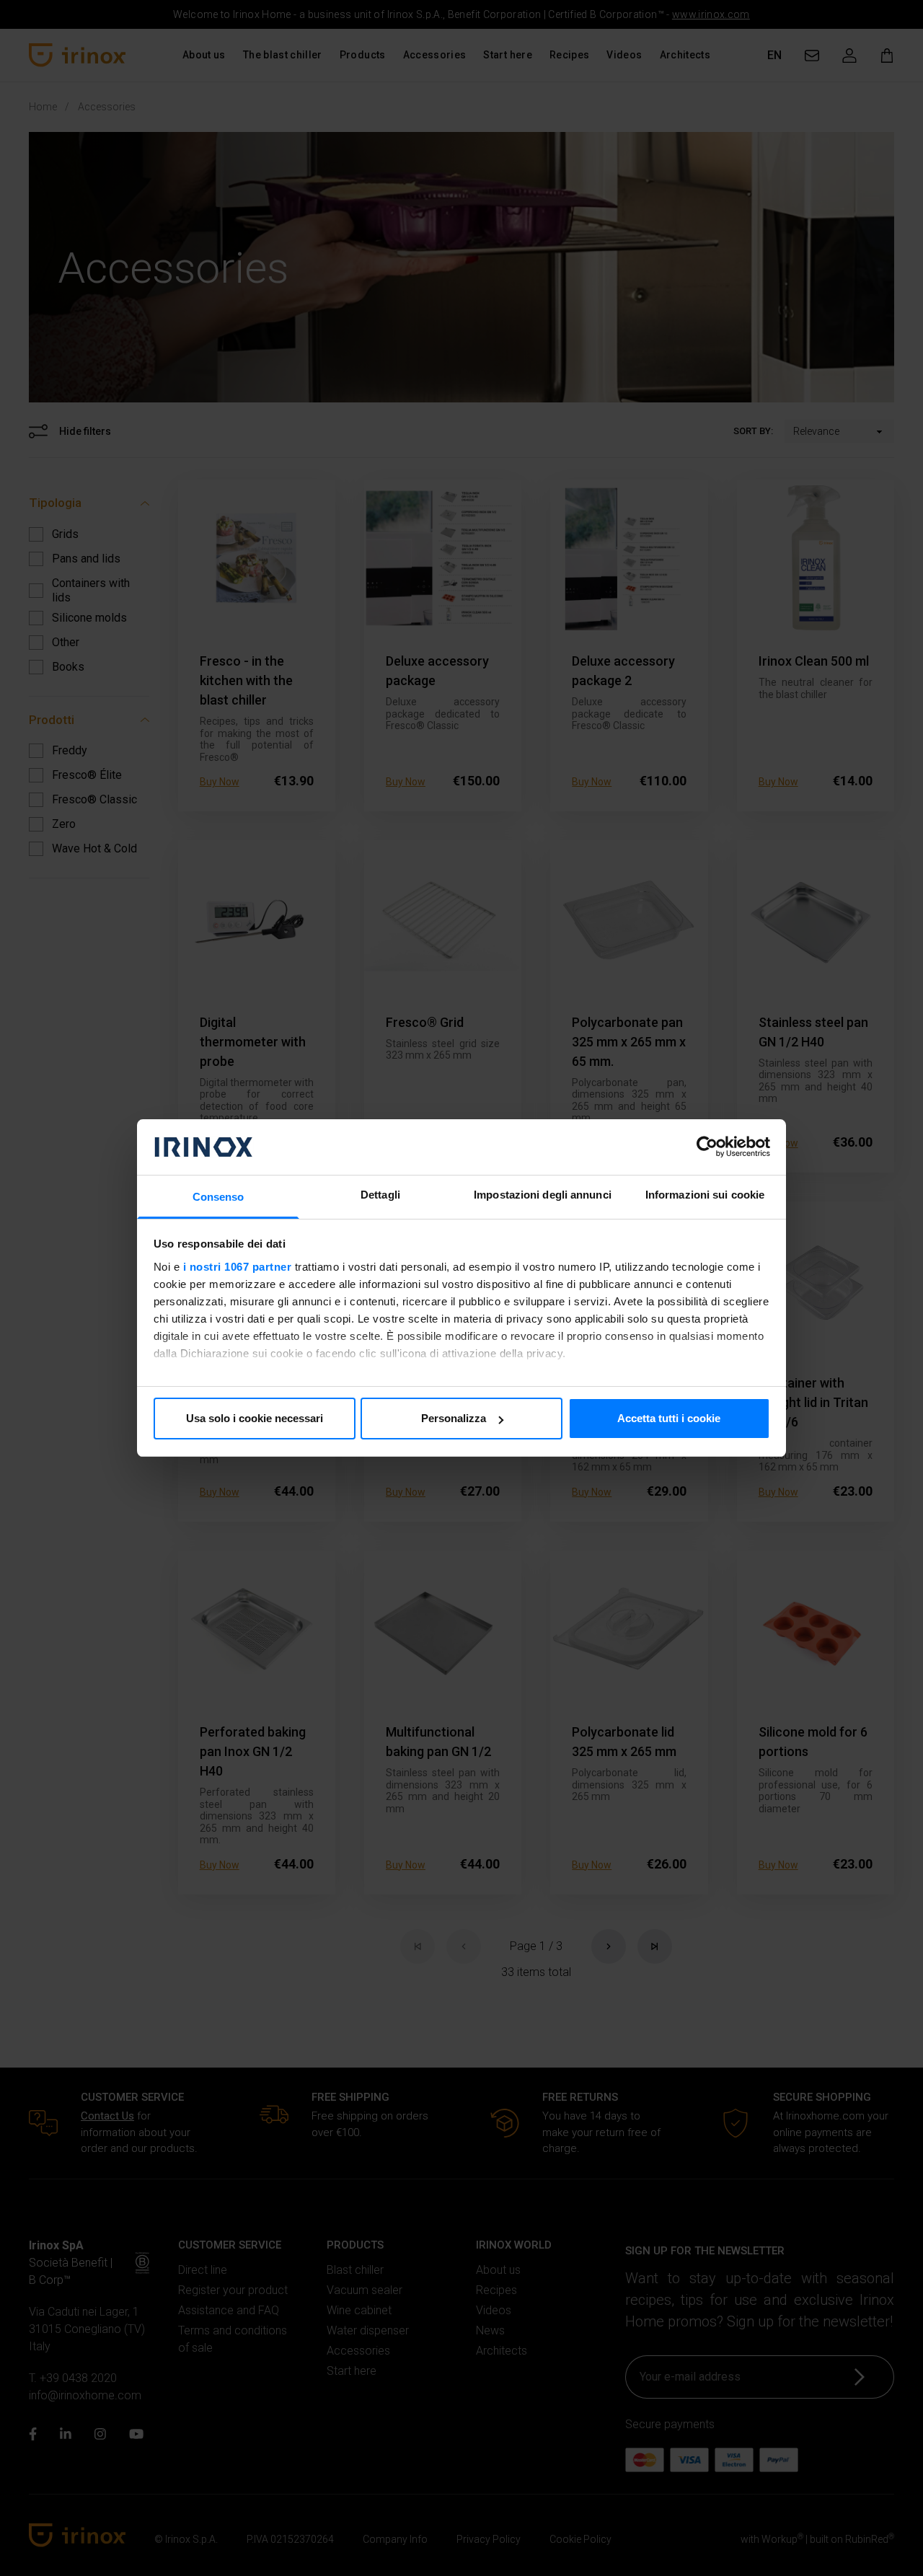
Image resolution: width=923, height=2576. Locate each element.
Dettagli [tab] (380, 1195)
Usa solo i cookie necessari (255, 1418)
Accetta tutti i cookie (669, 1418)
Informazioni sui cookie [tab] (705, 1195)
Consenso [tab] (218, 1197)
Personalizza (454, 1418)
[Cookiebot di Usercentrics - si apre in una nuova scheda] (707, 1147)
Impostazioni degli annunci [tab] (543, 1195)
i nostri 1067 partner (238, 1267)
